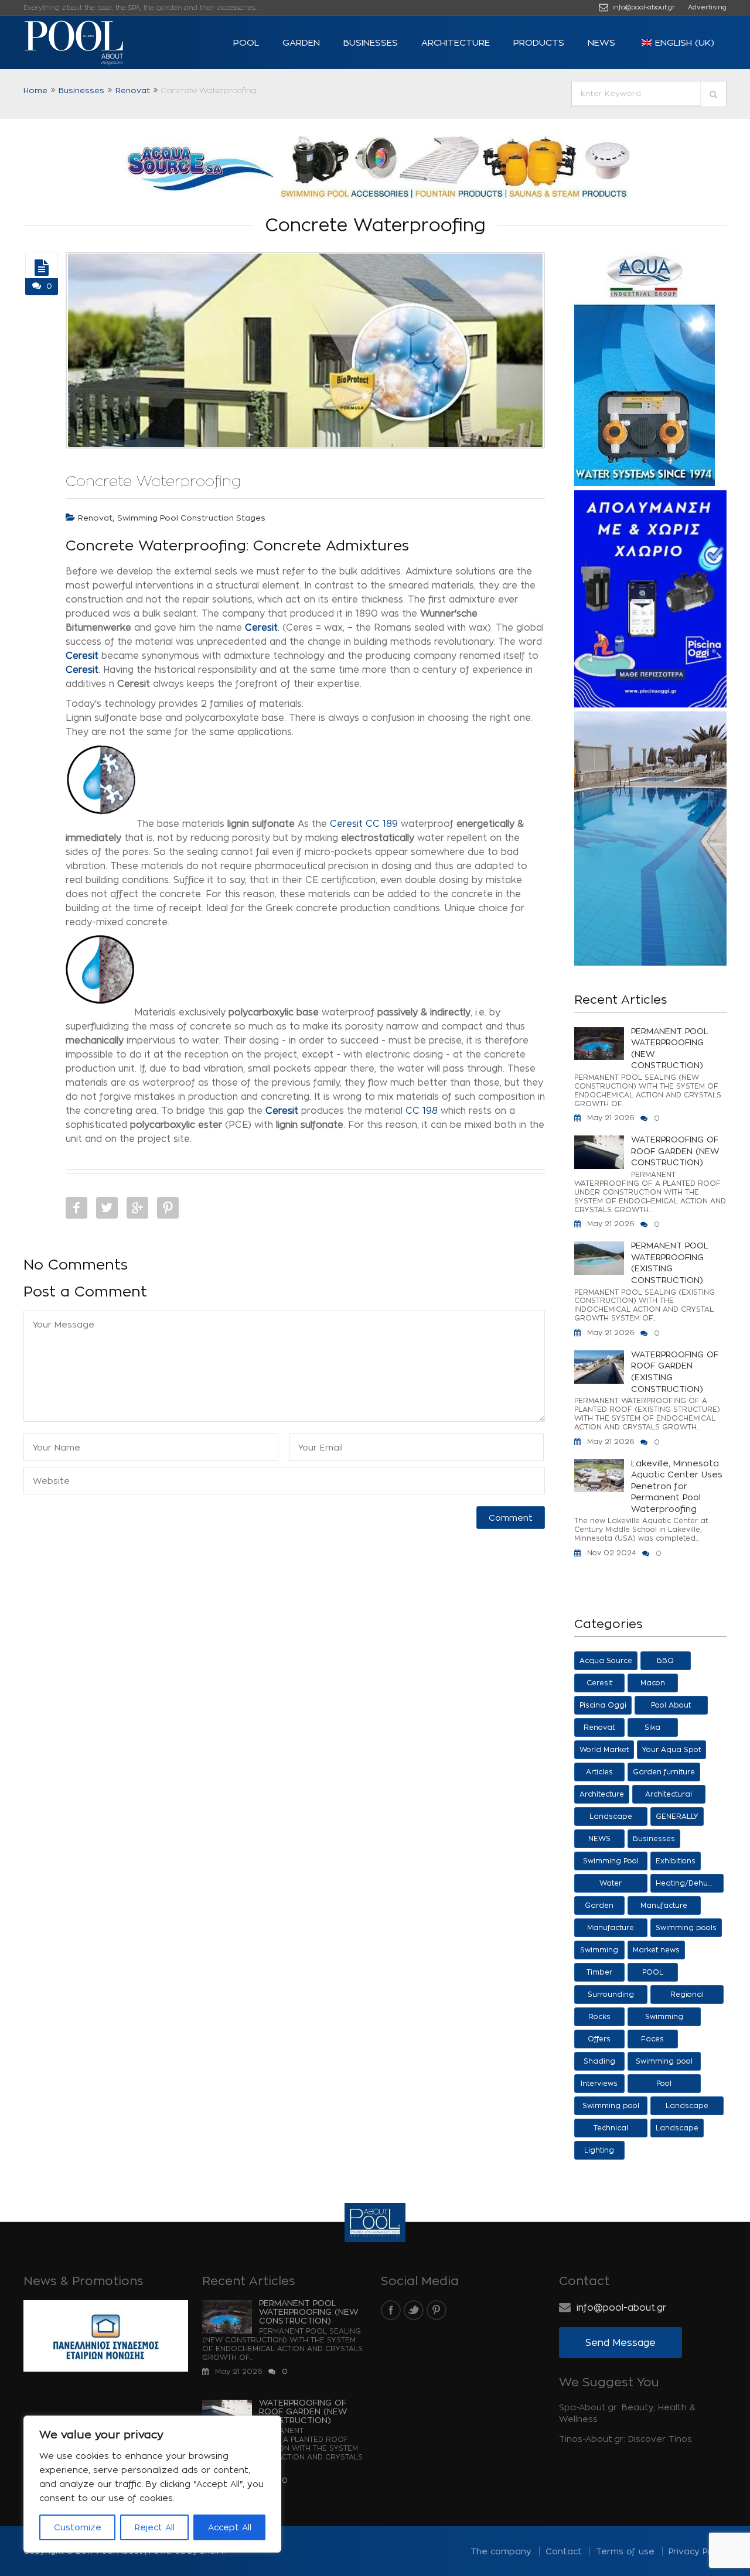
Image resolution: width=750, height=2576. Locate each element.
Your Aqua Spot (671, 1749)
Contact (564, 2551)
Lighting (599, 2150)
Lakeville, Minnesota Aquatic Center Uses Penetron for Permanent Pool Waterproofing (677, 1486)
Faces (652, 2039)
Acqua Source (606, 1660)
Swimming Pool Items (611, 1864)
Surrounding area (611, 1997)
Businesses (371, 42)
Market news (656, 1950)
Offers (599, 2039)
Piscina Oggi (603, 1705)
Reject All (155, 2527)
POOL (246, 42)
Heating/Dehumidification (690, 1883)
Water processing (611, 1886)
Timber (599, 1972)
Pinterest (168, 1208)
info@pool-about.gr (642, 7)
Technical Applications (611, 2131)
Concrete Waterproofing (153, 481)
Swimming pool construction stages (191, 518)
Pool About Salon (671, 1708)
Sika (652, 1727)
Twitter (107, 1208)
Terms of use (625, 2551)
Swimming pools (686, 1927)
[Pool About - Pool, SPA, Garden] (94, 43)
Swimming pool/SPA (664, 2019)
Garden (301, 42)
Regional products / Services (687, 1997)
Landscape (677, 2128)
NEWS (601, 42)
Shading (599, 2061)
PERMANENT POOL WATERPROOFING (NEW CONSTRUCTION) (670, 1048)
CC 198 (422, 1111)
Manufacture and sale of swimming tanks (611, 1930)
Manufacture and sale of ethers (664, 1908)
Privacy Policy (698, 2551)
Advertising (707, 7)
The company (501, 2551)
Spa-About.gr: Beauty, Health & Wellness (627, 2413)
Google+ (137, 1208)
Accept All (230, 2527)
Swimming (599, 1950)
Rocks (599, 2016)
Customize (78, 2527)
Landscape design (687, 2108)
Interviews (599, 2083)
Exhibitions (676, 1861)
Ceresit (82, 656)
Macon (653, 1683)
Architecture (456, 42)
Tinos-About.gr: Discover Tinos (625, 2439)
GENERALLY (677, 1816)
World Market (604, 1749)
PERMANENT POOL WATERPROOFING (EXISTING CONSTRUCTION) (670, 1263)
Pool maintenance (664, 2086)
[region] (152, 2484)
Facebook (76, 1208)
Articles (599, 1772)
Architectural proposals (669, 1797)
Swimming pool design (611, 2108)
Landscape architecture (611, 1819)
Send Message (621, 2343)
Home (35, 90)
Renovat (133, 90)
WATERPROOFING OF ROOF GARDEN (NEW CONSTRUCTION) (675, 1151)
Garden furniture (664, 1772)
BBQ (665, 1660)
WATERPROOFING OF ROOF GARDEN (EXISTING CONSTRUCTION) (675, 1371)
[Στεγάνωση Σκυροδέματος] (42, 268)
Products (539, 42)
